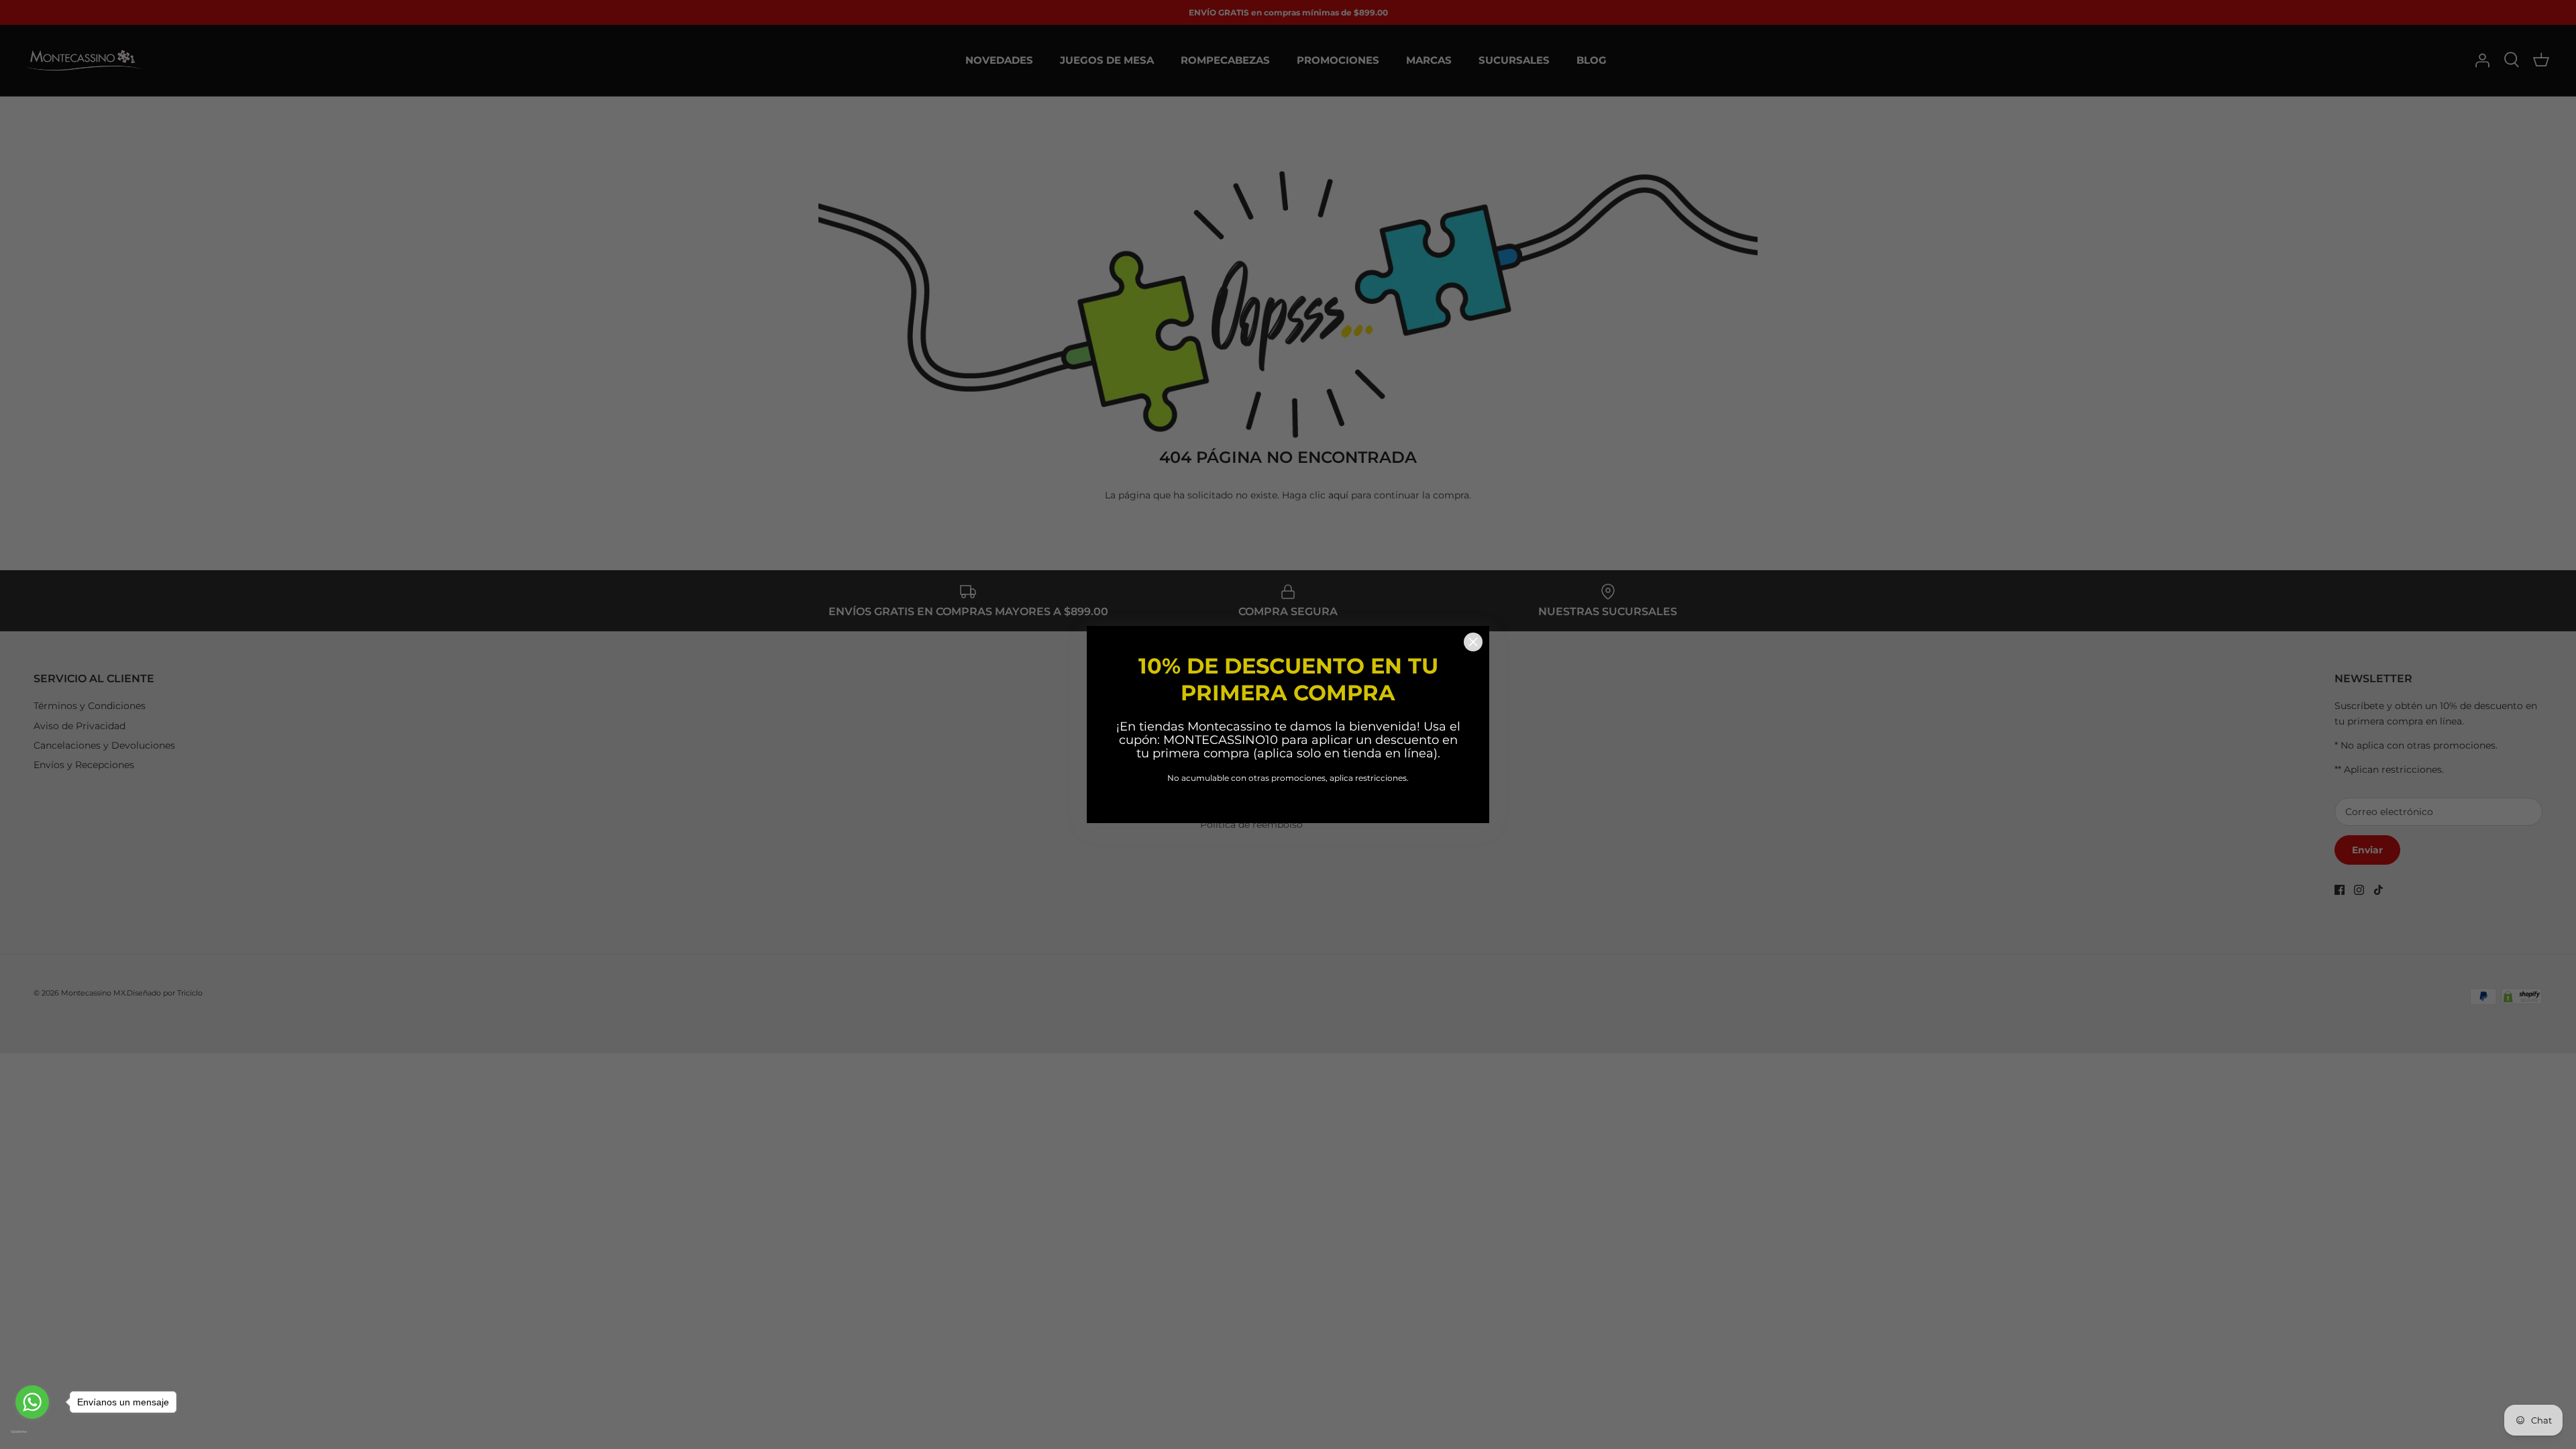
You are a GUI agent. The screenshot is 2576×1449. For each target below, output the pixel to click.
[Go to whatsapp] (32, 1402)
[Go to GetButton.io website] (32, 1432)
